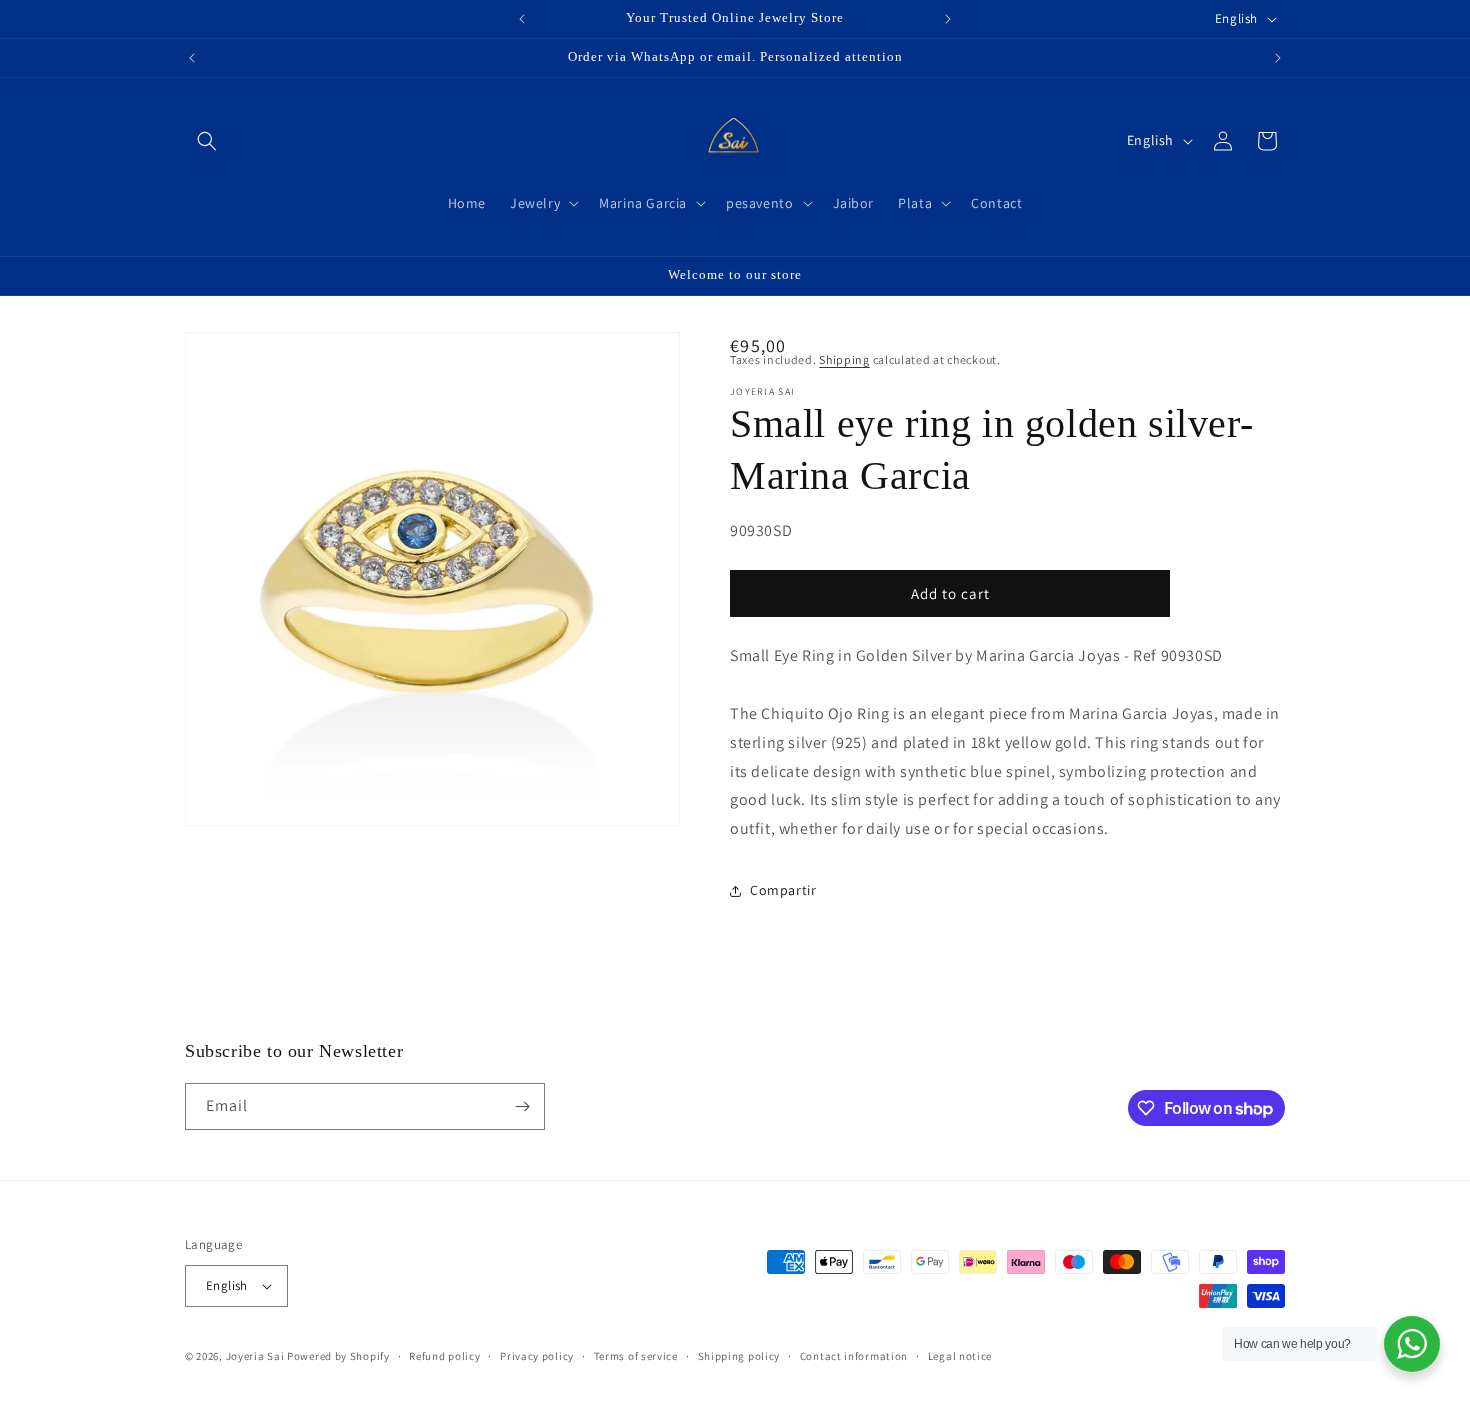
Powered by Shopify (338, 1356)
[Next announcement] (948, 19)
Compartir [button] (783, 890)
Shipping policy (739, 1356)
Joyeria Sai (255, 1356)
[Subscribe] (522, 1106)
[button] (207, 141)
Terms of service (636, 1356)
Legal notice (960, 1356)
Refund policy (444, 1356)
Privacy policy (537, 1356)
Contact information (854, 1356)
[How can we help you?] (1412, 1344)
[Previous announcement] (522, 19)
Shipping (844, 359)
